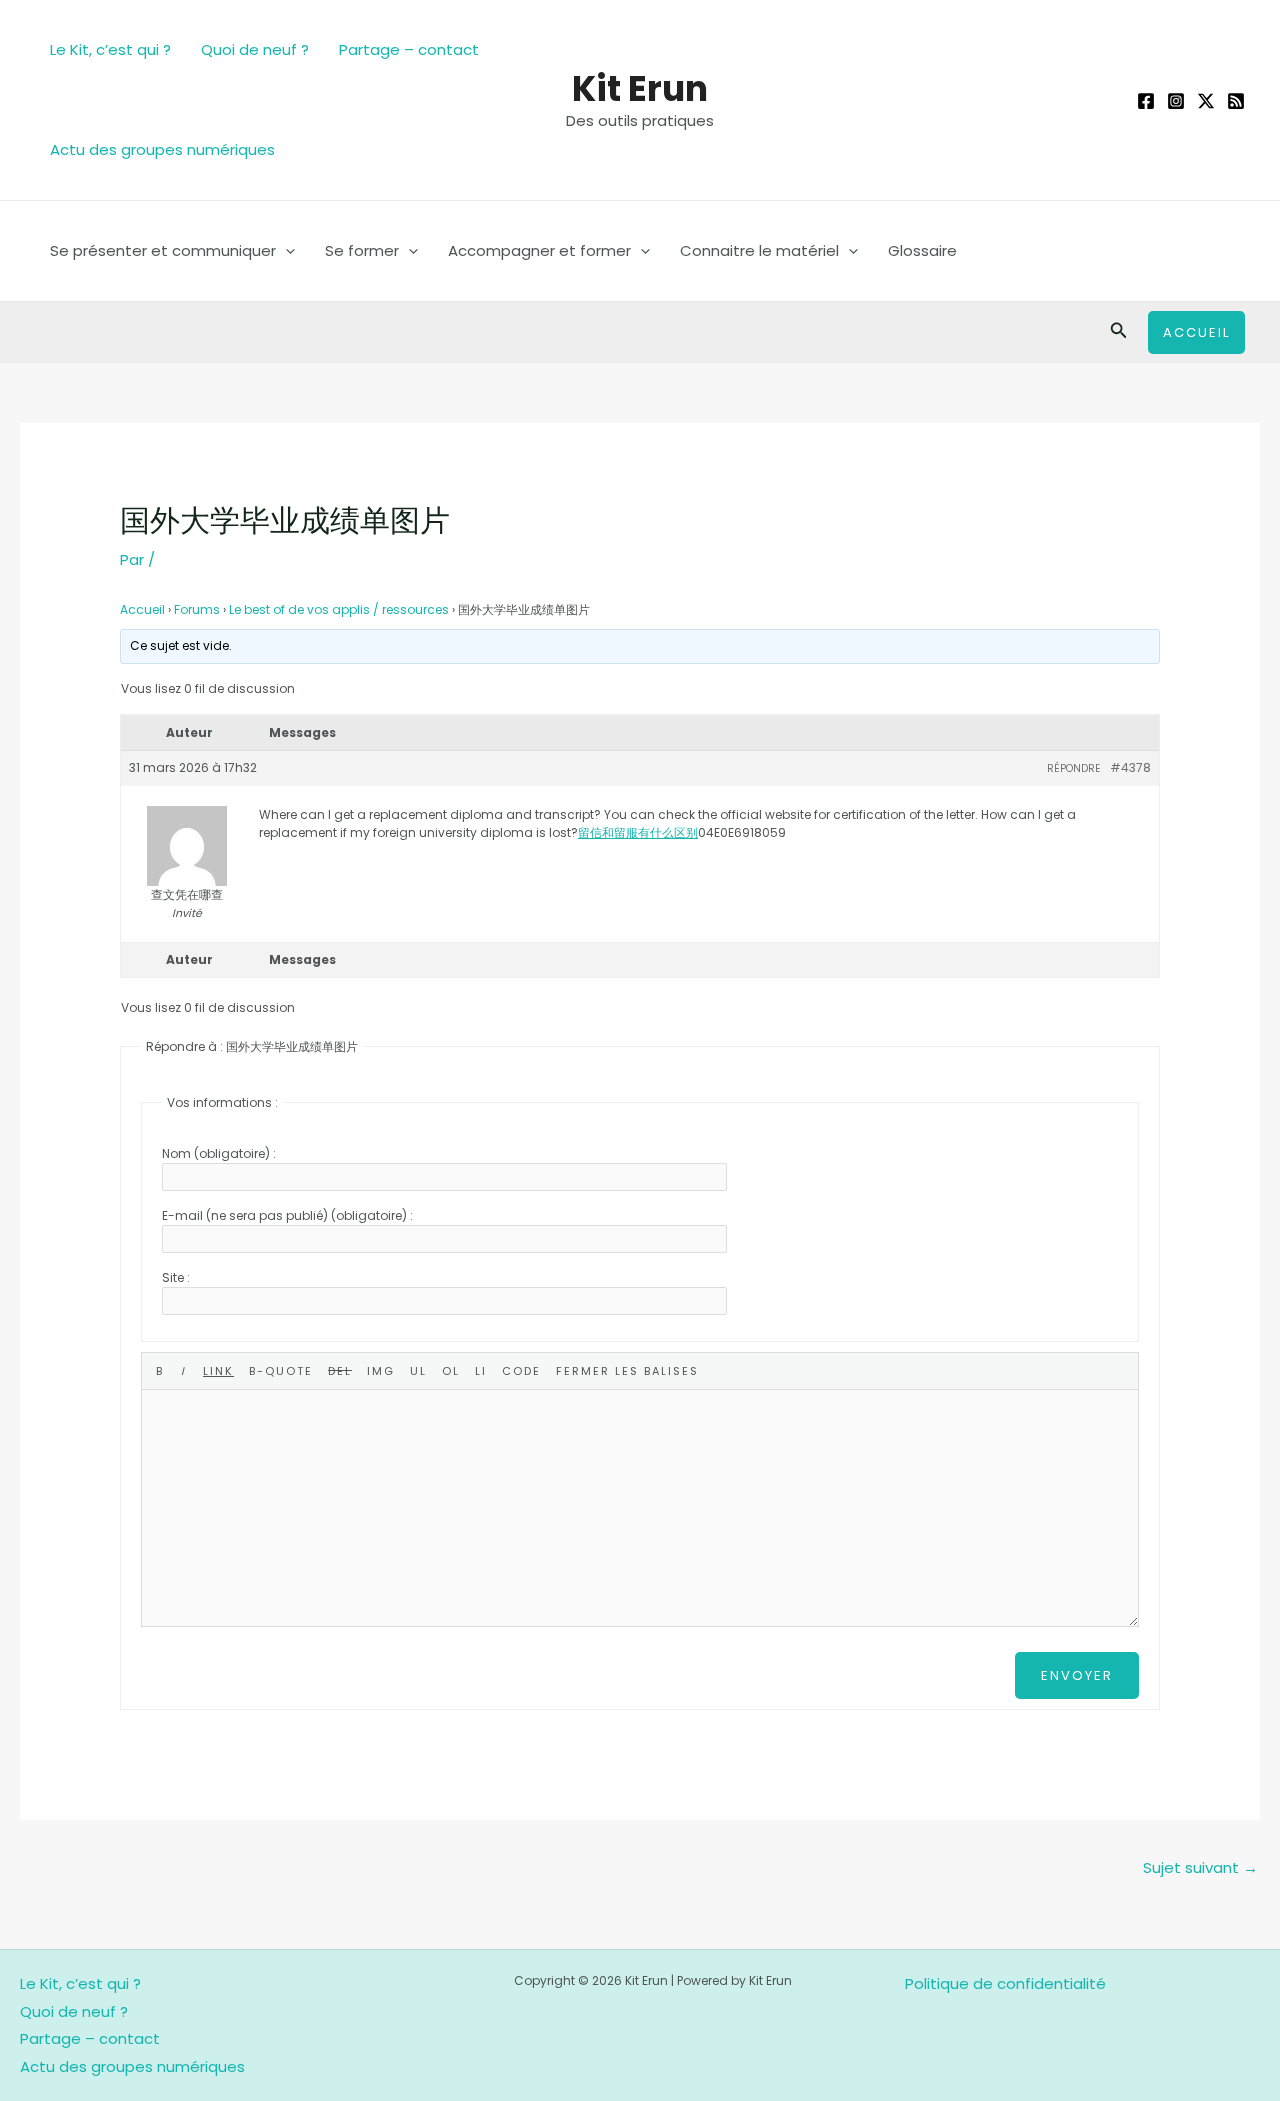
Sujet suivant (1200, 1867)
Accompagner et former (539, 250)
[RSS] (1236, 101)
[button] (285, 251)
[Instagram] (1176, 101)
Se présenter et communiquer (163, 250)
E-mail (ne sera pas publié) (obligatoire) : (287, 1215)
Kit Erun (640, 88)
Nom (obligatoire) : (219, 1153)
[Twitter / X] (1206, 101)
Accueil (142, 609)
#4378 (1130, 767)
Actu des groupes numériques (162, 149)
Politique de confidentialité (1005, 1983)
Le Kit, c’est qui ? (110, 49)
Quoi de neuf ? (255, 49)
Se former (362, 250)
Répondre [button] (1073, 768)
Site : (176, 1277)
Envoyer (1077, 1675)
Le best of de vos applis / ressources (339, 609)
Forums (197, 609)
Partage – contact (409, 49)
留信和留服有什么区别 (638, 832)
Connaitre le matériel (759, 250)
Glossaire (922, 250)
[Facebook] (1146, 101)
